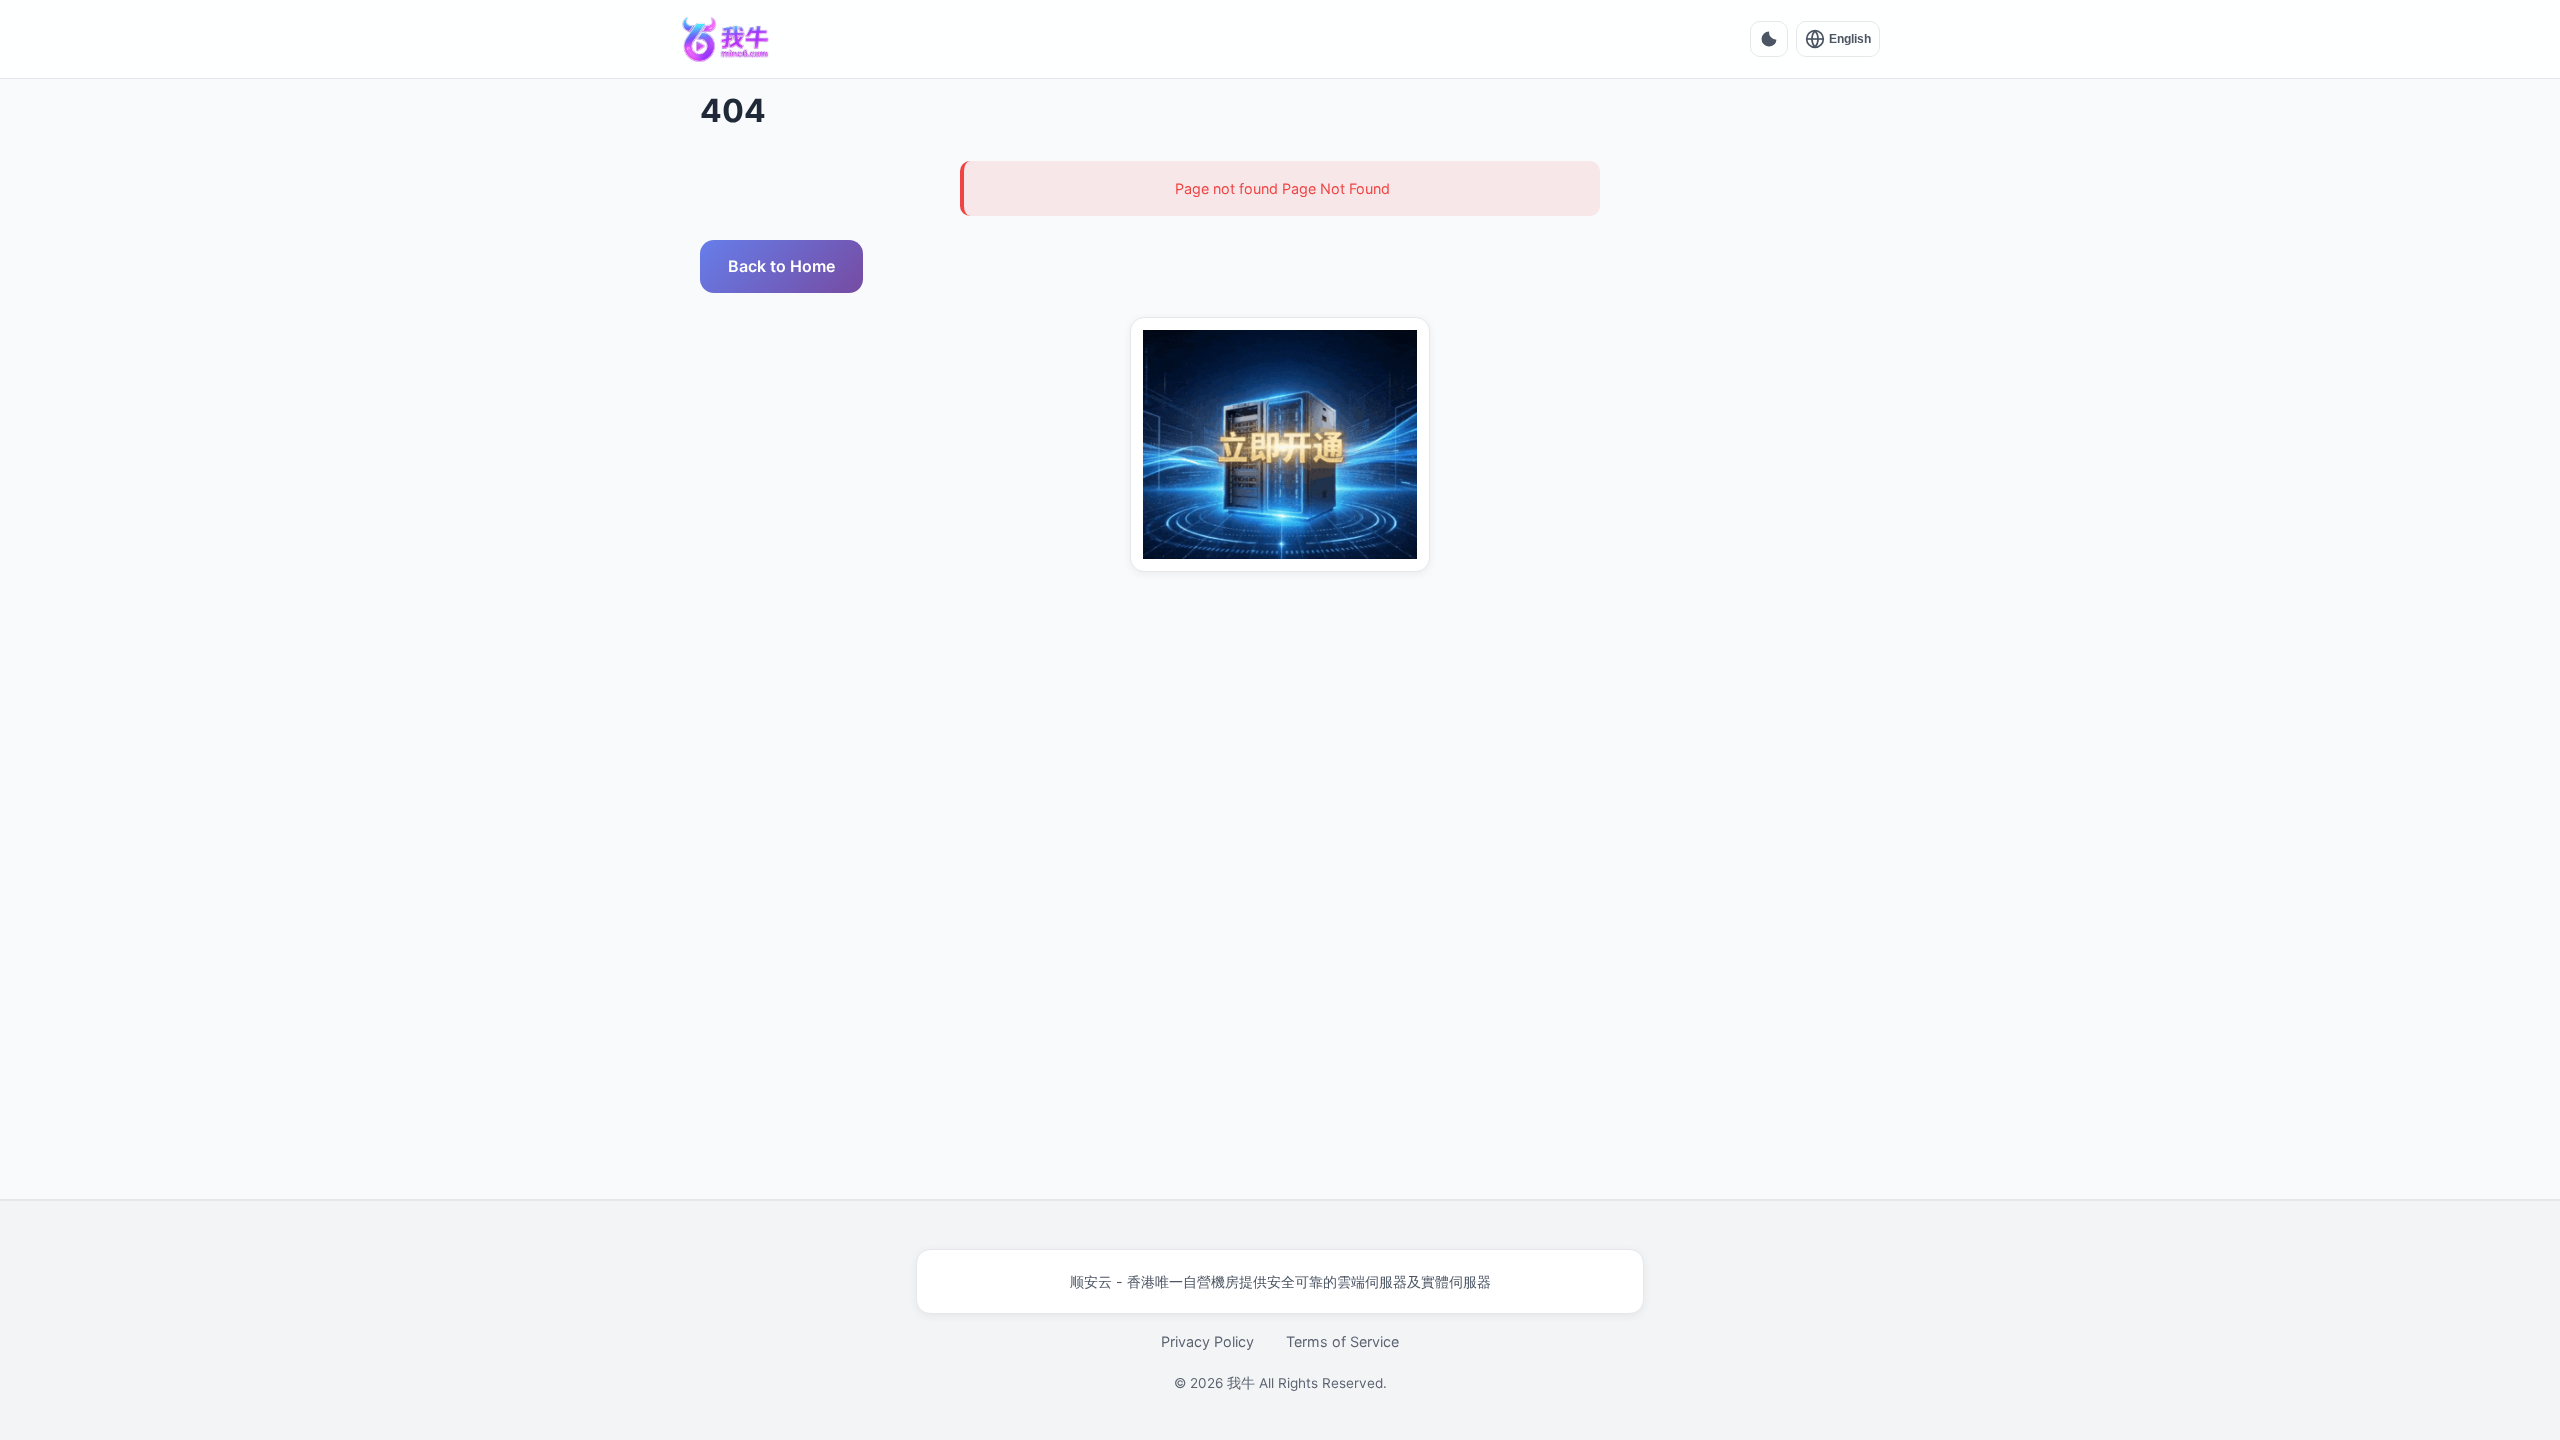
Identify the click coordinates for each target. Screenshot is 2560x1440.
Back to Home (781, 266)
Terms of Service (1342, 1341)
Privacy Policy (1207, 1341)
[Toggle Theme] (1769, 39)
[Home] (726, 39)
